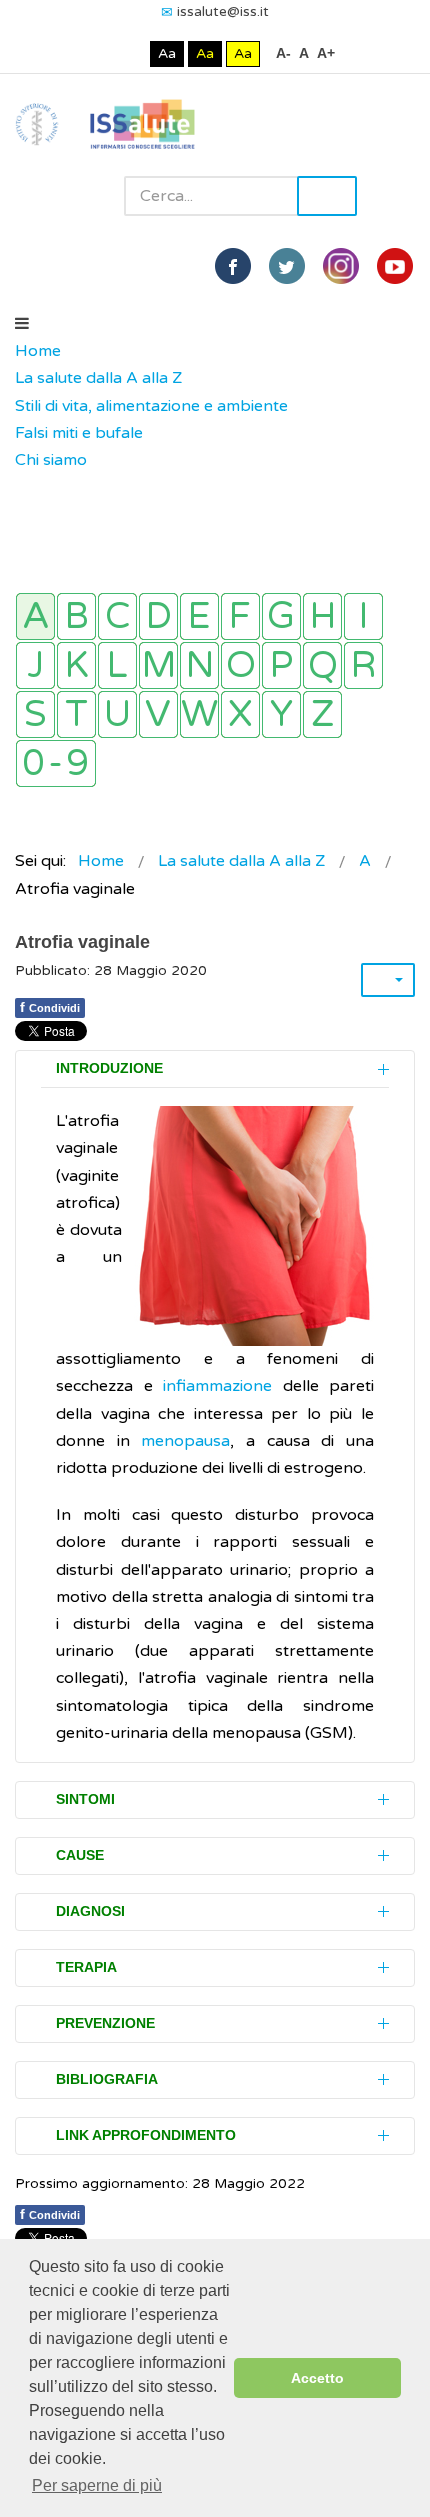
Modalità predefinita (99, 53)
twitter (287, 266)
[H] (322, 616)
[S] (35, 714)
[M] (158, 665)
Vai (327, 196)
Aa (167, 53)
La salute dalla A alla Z (98, 378)
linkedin (341, 266)
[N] (199, 665)
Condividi (50, 1007)
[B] (76, 616)
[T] (76, 714)
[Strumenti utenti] (388, 980)
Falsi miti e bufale (79, 433)
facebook (233, 266)
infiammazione (223, 1386)
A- (283, 53)
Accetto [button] (317, 2378)
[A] (35, 616)
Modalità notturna (130, 53)
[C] (117, 616)
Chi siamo (51, 460)
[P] (281, 665)
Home (38, 351)
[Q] (322, 665)
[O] (240, 665)
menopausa (185, 1441)
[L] (117, 665)
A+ (326, 53)
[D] (158, 616)
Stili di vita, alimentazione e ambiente (151, 406)
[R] (363, 665)
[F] (240, 616)
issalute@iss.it (223, 11)
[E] (199, 616)
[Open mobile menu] (22, 324)
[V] (158, 714)
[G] (281, 616)
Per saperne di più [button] (97, 2485)
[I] (363, 616)
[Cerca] (25, 488)
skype (395, 266)
